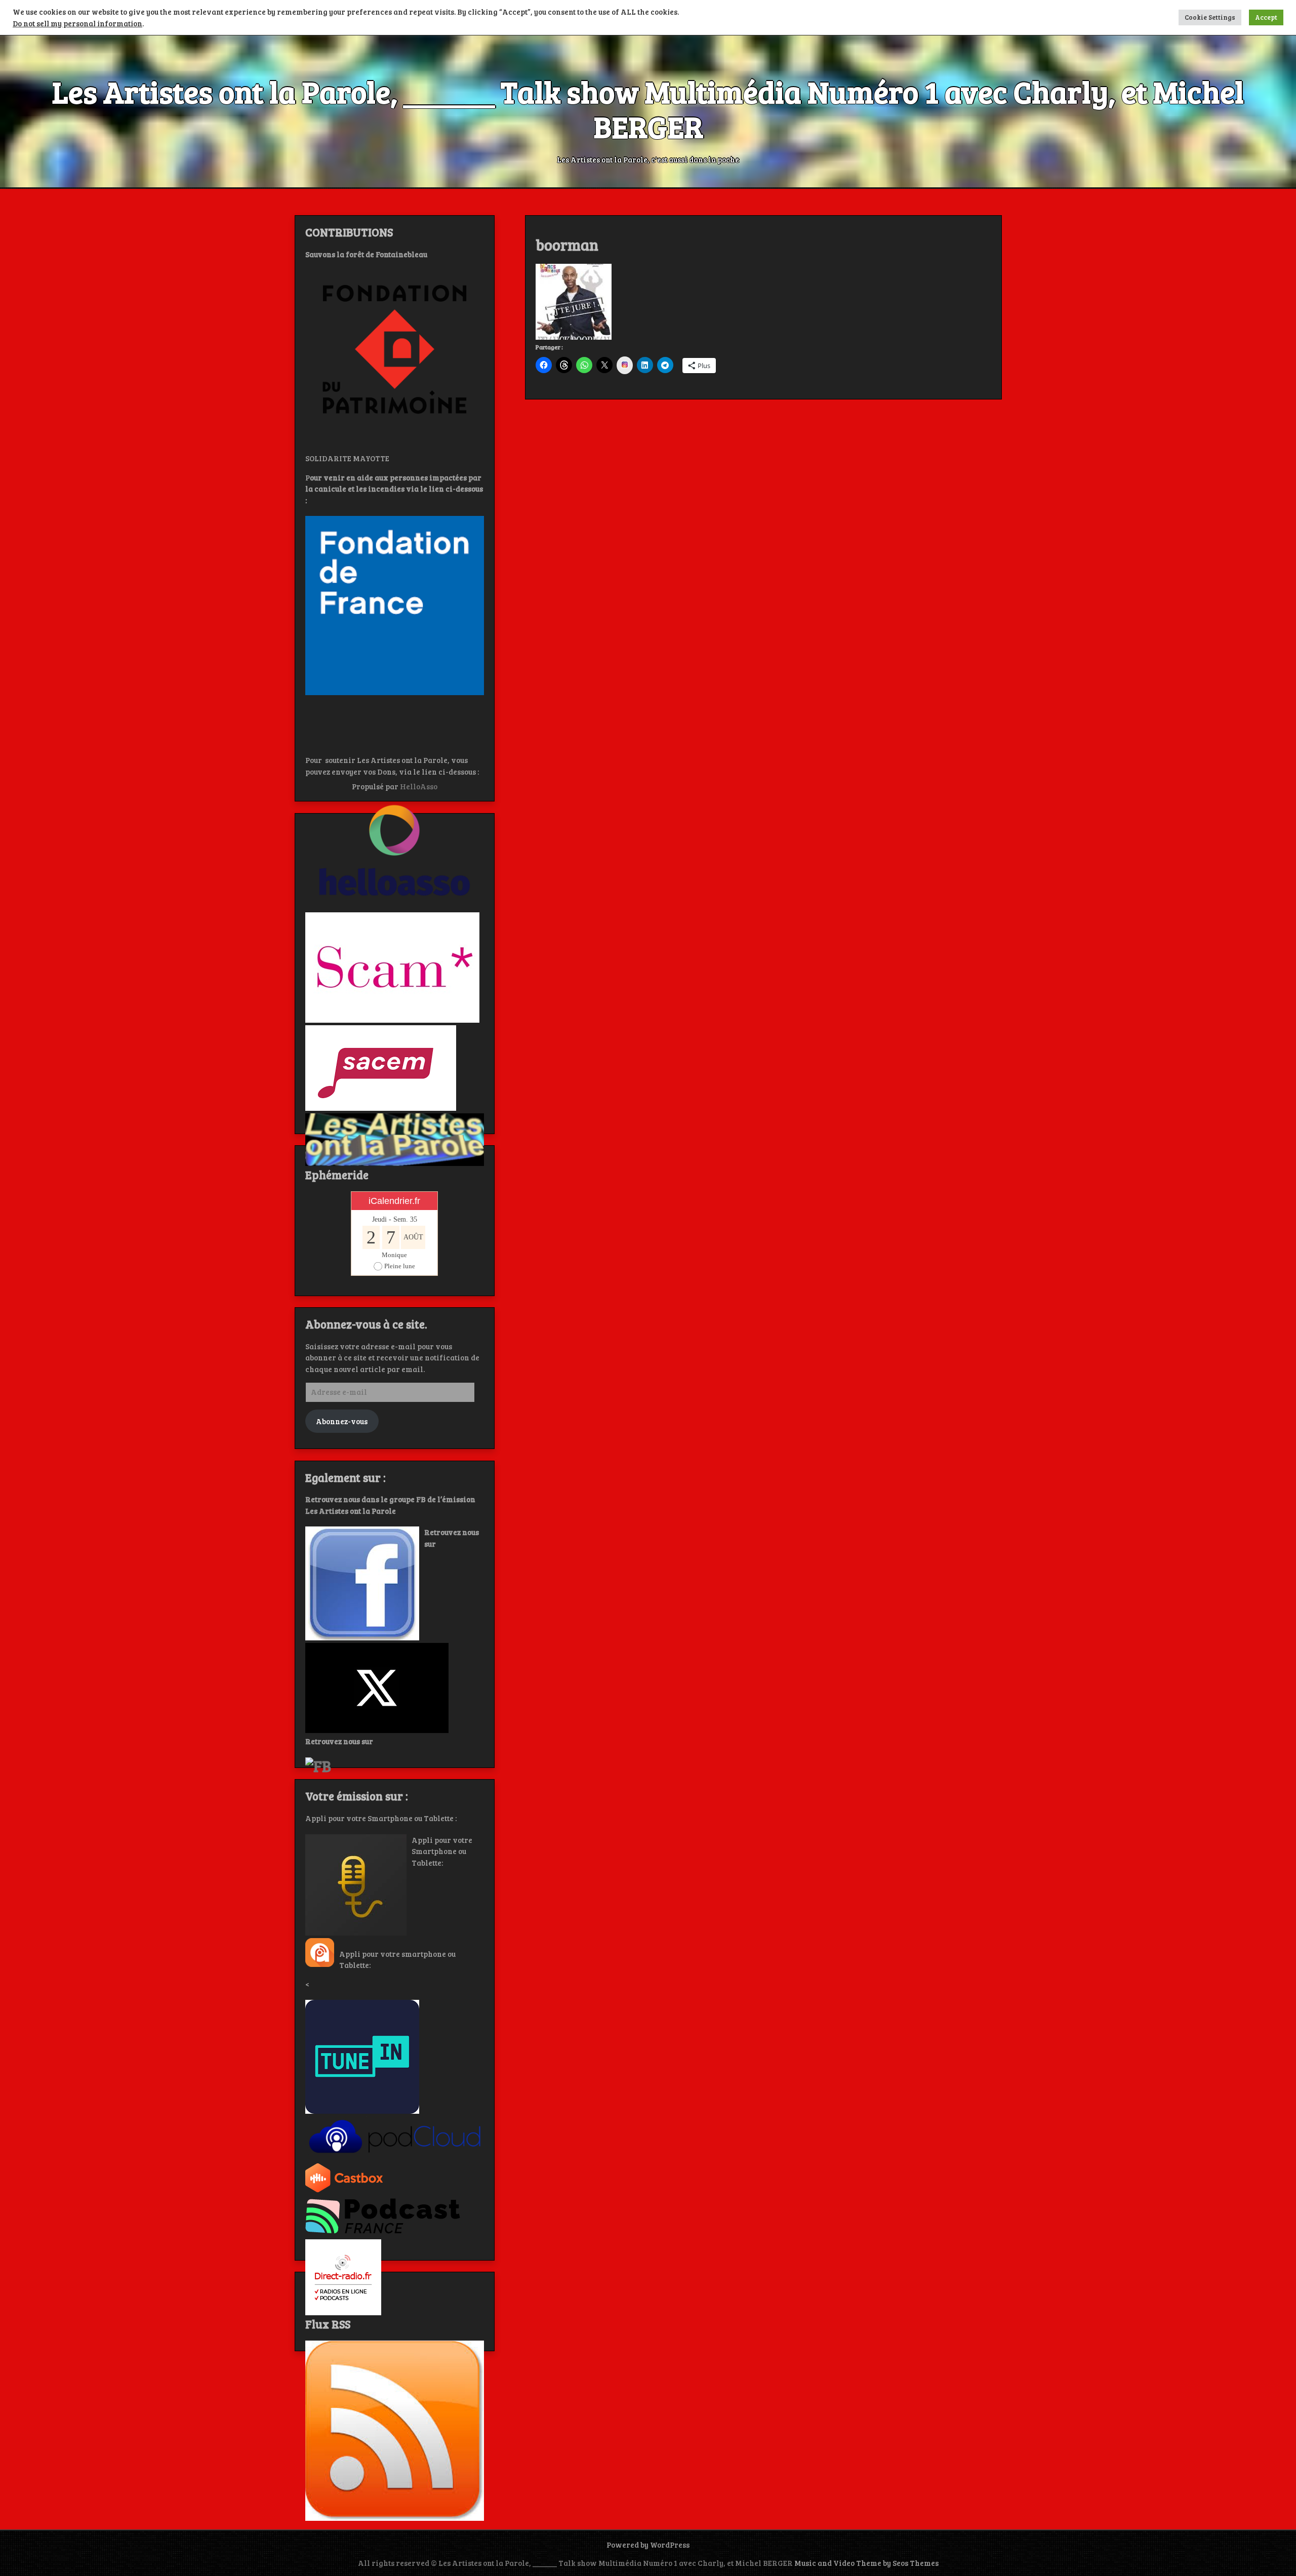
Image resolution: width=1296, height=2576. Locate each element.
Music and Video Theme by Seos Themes (866, 2563)
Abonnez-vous (342, 1421)
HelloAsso (419, 786)
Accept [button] (1266, 17)
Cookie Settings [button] (1210, 17)
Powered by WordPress (648, 2545)
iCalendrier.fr (394, 1201)
